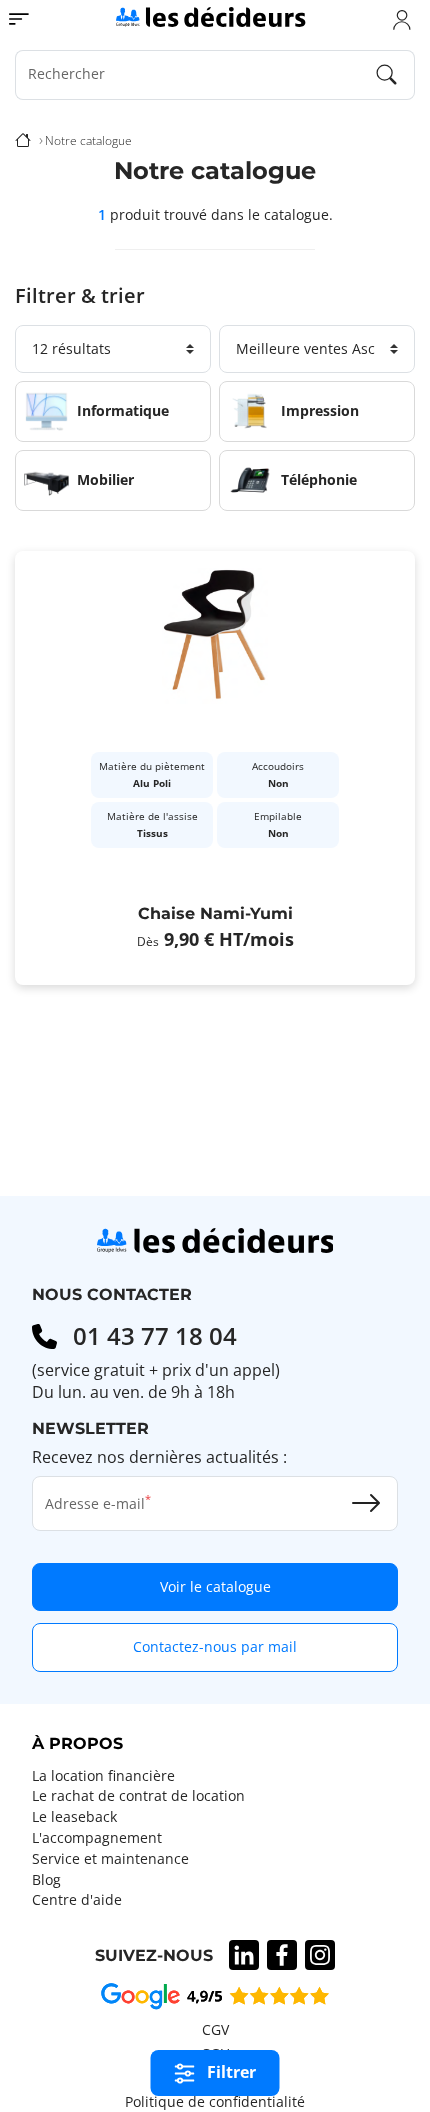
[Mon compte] (402, 19)
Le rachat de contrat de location (138, 1796)
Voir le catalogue (215, 1586)
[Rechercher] (387, 75)
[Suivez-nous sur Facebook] (282, 1955)
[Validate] (366, 1503)
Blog (46, 1880)
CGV (215, 2030)
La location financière (103, 1776)
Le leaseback (74, 1817)
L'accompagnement (97, 1838)
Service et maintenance (110, 1859)
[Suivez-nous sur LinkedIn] (244, 1955)
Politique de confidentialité (215, 2102)
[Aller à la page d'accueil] (210, 16)
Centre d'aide (77, 1900)
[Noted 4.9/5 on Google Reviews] (215, 1995)
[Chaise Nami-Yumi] (215, 768)
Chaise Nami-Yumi (215, 913)
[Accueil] (23, 141)
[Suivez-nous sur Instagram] (320, 1955)
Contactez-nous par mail (215, 1646)
